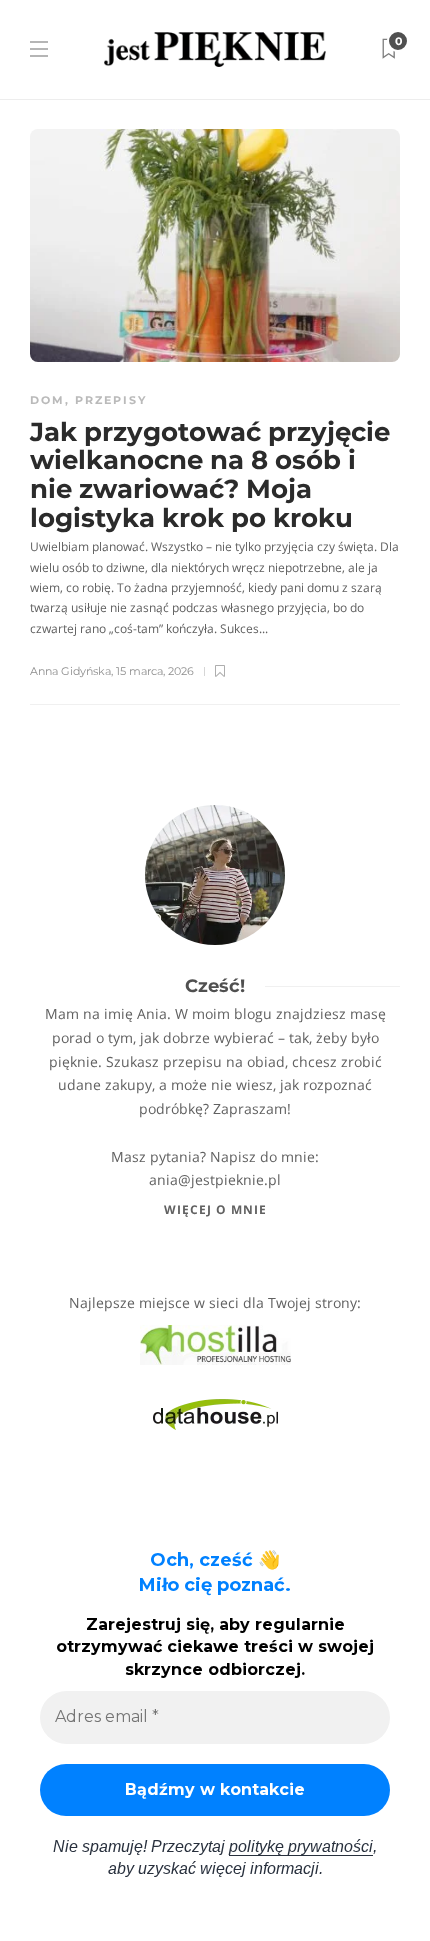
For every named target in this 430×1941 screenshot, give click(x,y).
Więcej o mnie (215, 1209)
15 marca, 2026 (155, 671)
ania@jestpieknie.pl (215, 1179)
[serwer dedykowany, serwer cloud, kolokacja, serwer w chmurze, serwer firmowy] (215, 1342)
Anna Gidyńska (70, 671)
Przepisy (111, 400)
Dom (47, 400)
